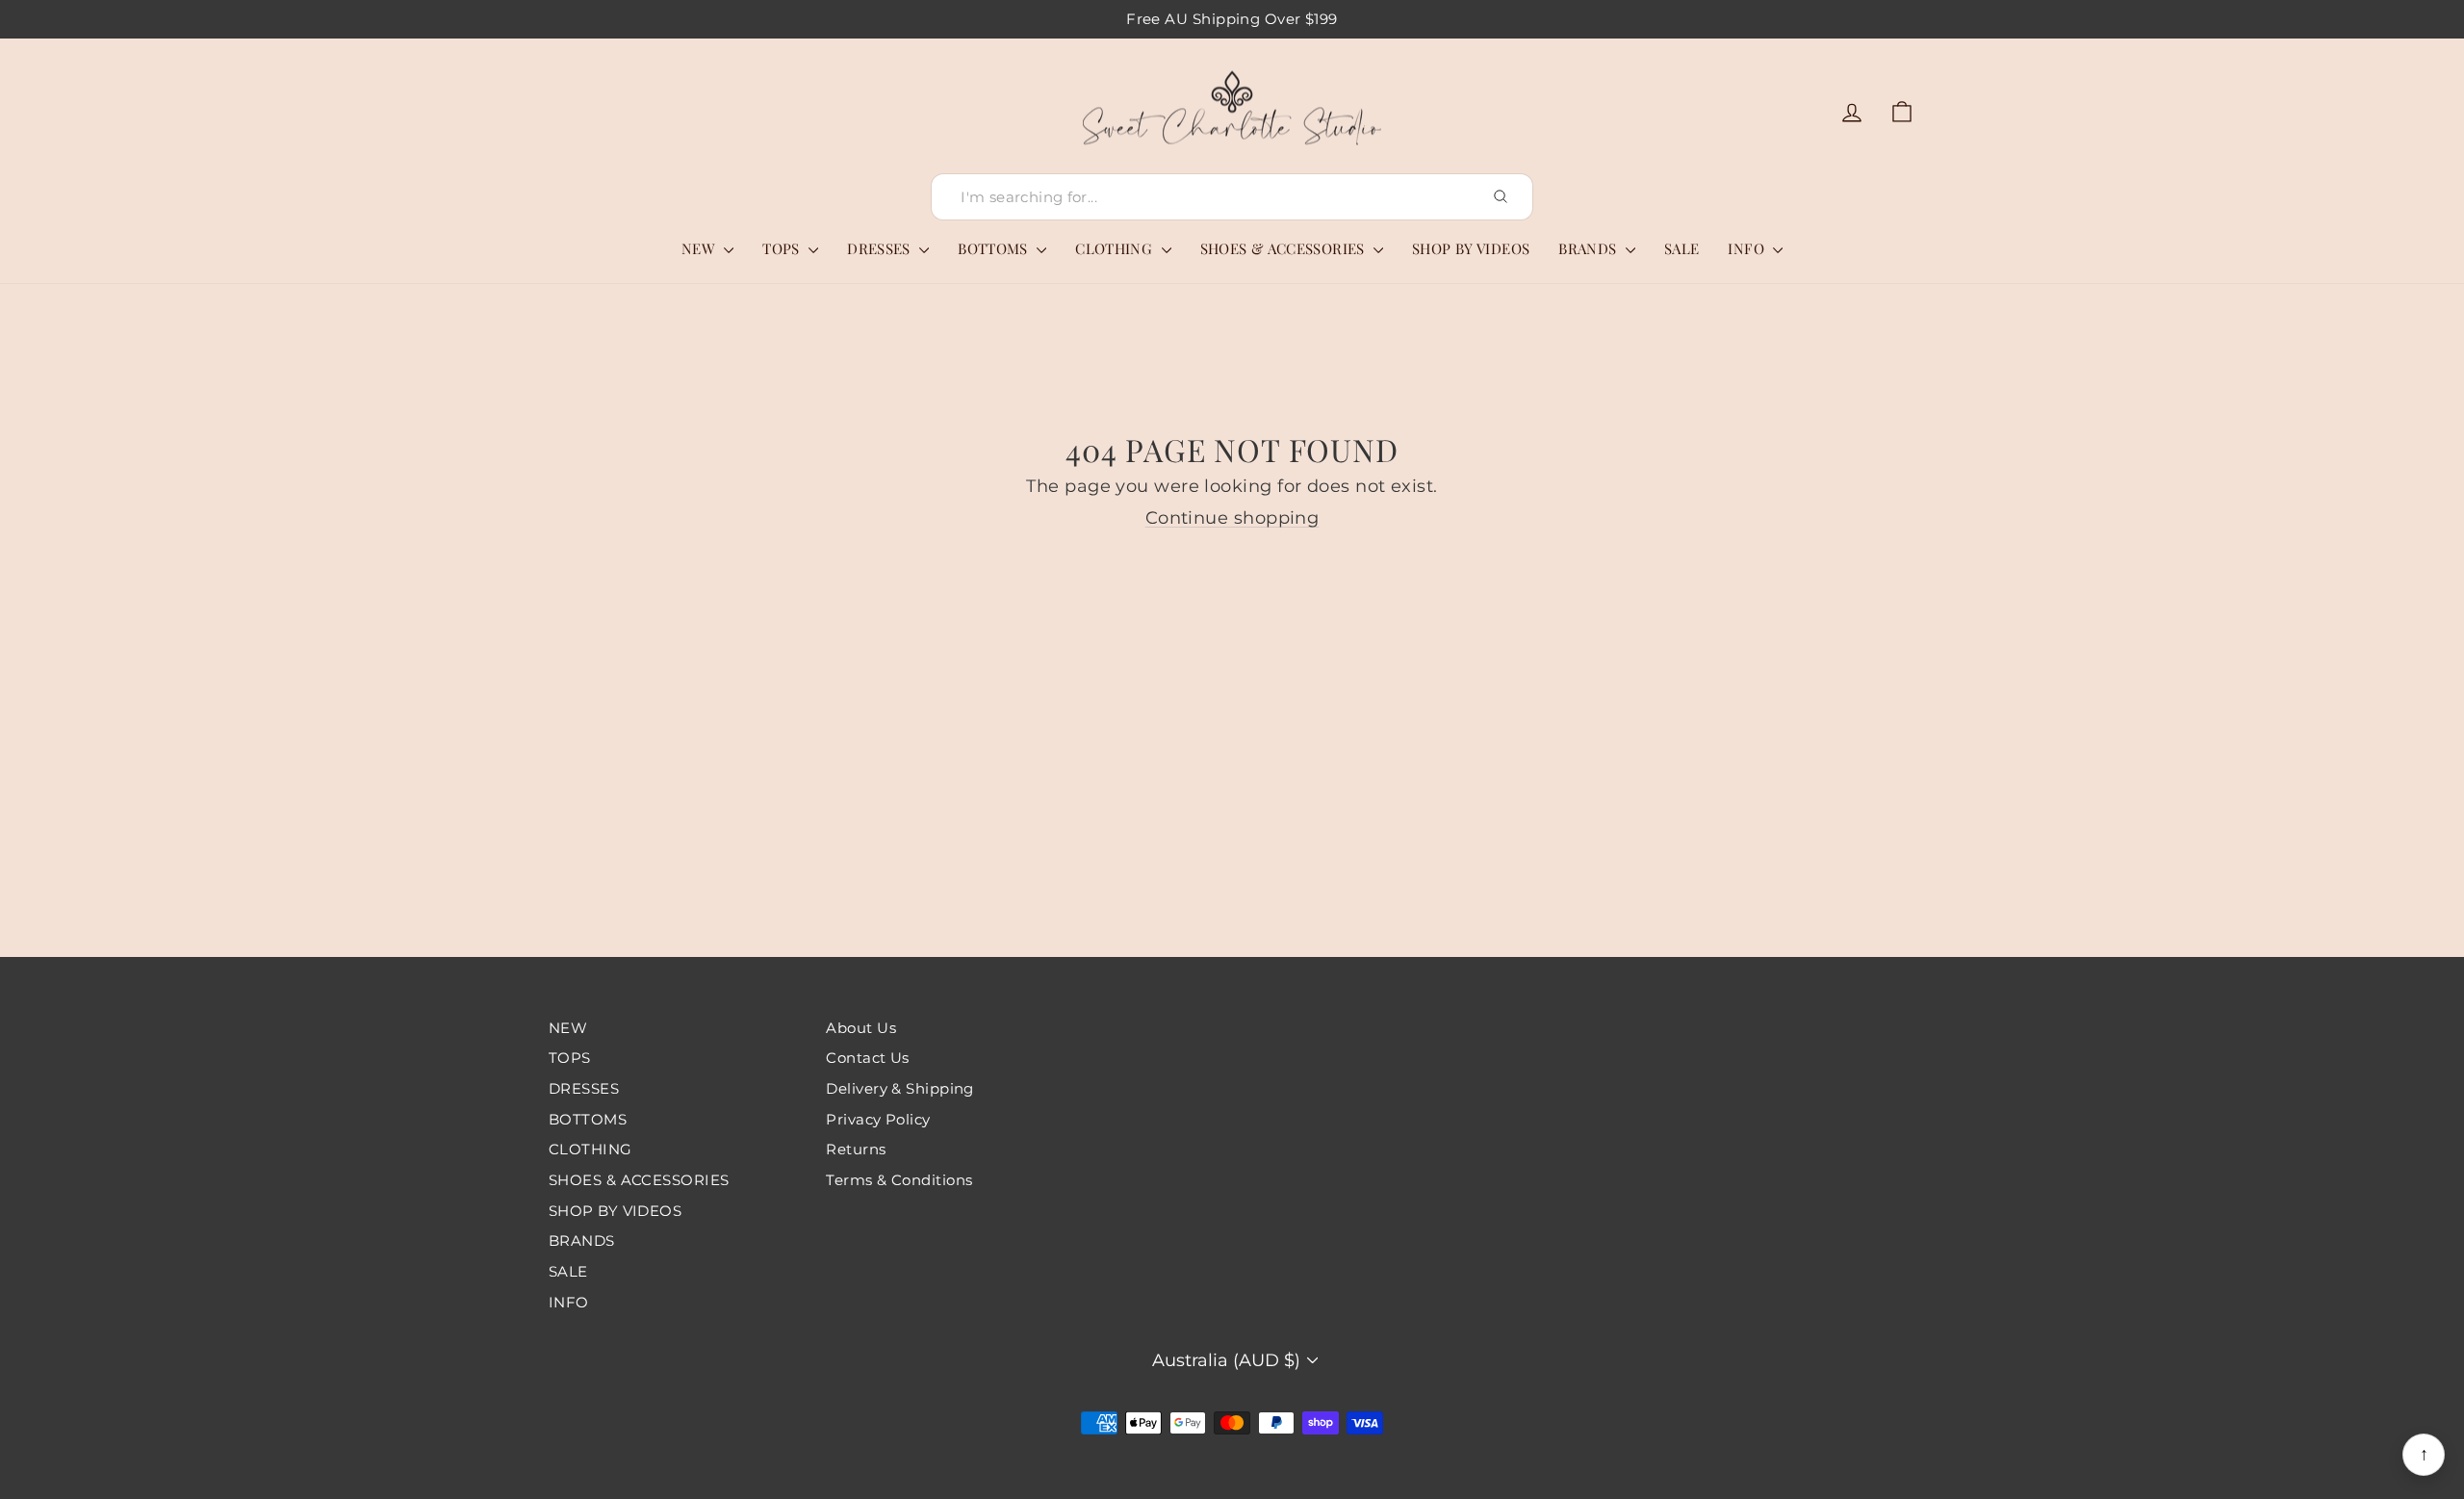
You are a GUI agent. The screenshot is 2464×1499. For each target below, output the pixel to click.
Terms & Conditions (899, 1180)
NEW (701, 248)
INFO (1748, 248)
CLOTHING (1116, 248)
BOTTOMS (995, 248)
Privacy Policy (878, 1119)
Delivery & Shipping (900, 1088)
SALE (1682, 248)
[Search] (1501, 196)
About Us (861, 1028)
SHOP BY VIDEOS (1471, 248)
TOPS (783, 248)
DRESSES (881, 248)
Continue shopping (1232, 518)
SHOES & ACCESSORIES (1285, 248)
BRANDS (1590, 248)
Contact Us (868, 1058)
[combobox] (1232, 197)
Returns (856, 1149)
